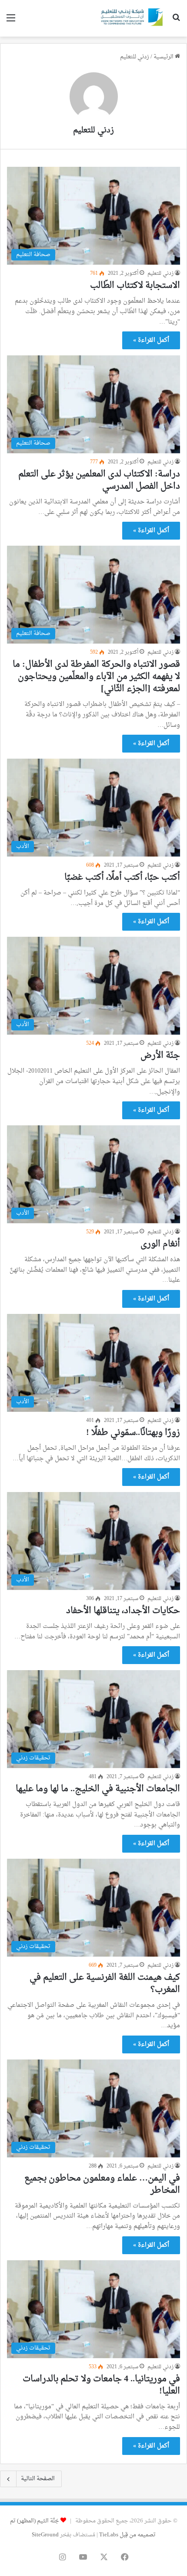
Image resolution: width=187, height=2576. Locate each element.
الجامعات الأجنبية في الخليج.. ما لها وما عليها (98, 1789)
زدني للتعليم (93, 130)
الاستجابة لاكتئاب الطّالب (135, 286)
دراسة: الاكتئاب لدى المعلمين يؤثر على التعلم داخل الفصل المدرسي (99, 480)
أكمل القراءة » (151, 340)
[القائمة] (11, 22)
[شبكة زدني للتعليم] (130, 18)
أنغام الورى (160, 1244)
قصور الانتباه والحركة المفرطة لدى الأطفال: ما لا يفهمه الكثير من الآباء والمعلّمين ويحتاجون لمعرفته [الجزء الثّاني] (96, 677)
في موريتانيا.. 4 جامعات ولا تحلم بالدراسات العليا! (101, 2385)
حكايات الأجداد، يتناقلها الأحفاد (123, 1611)
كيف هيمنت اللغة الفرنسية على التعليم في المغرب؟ (105, 1984)
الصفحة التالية (38, 2479)
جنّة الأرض (160, 1056)
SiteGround (45, 2535)
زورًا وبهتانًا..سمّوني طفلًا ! (133, 1433)
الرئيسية (164, 57)
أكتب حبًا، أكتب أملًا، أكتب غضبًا (122, 878)
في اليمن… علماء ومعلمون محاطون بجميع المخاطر (102, 2184)
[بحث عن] (176, 22)
